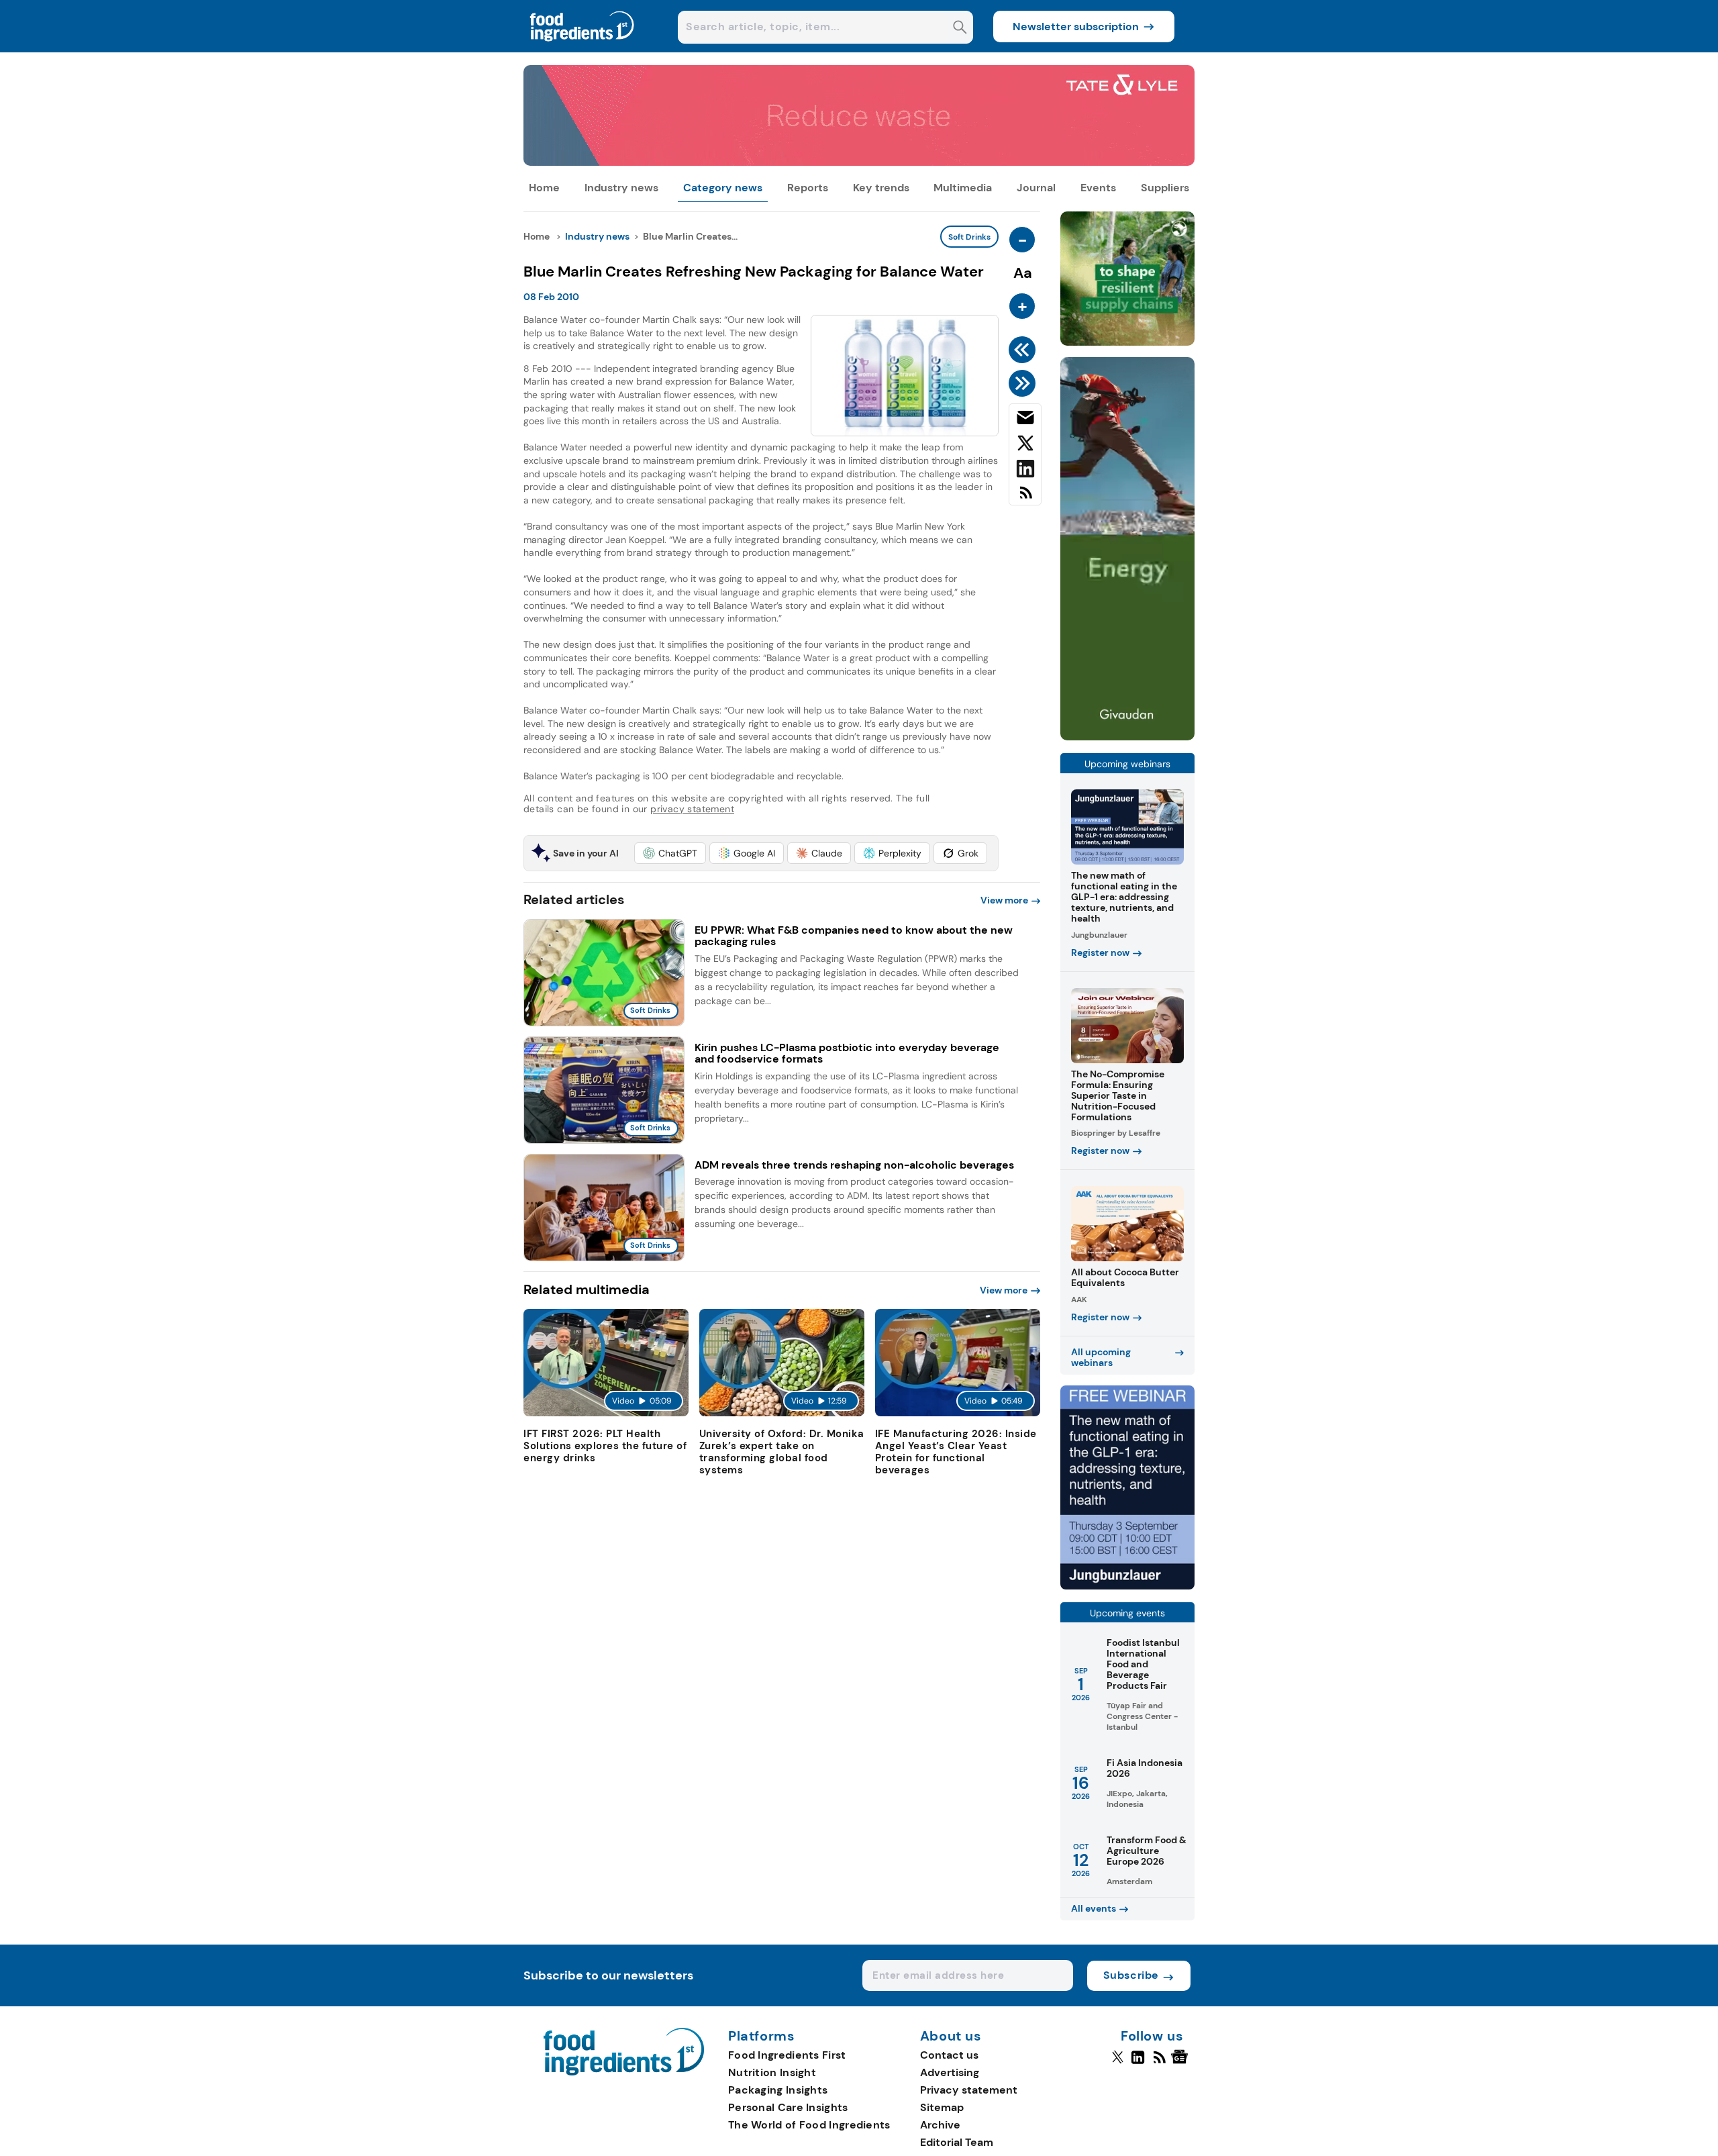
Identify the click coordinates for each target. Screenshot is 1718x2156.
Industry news (621, 188)
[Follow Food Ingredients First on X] (1118, 2063)
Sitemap (942, 2107)
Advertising (950, 2072)
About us (951, 2037)
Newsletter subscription (1076, 27)
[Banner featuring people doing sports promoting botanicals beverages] (1127, 737)
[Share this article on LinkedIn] (1025, 471)
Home (544, 188)
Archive (940, 2125)
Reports (808, 188)
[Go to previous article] (1024, 350)
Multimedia (963, 188)
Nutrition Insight (772, 2072)
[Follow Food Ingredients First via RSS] (1159, 2063)
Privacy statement (969, 2090)
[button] (670, 853)
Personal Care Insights (788, 2107)
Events (1098, 188)
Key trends (881, 188)
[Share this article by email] (1025, 420)
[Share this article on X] (1025, 446)
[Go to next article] (1024, 383)
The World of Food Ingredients (809, 2125)
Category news (723, 188)
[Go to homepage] (624, 2072)
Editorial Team (957, 2142)
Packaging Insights (778, 2090)
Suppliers (1165, 188)
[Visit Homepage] (583, 49)
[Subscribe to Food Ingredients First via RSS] (1025, 498)
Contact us (949, 2055)
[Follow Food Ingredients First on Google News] (1181, 2063)
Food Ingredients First (787, 2055)
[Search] (960, 29)
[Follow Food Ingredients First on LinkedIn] (1138, 2063)
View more (1004, 900)
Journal (1036, 188)
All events (1094, 1908)
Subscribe (1131, 1975)
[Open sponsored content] (859, 162)
